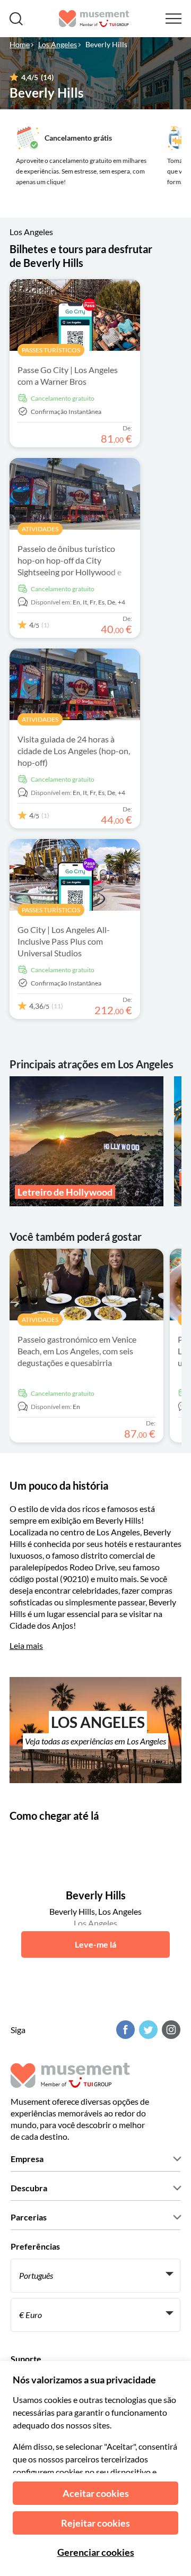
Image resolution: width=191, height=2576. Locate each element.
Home (20, 44)
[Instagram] (170, 2030)
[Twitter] (147, 2030)
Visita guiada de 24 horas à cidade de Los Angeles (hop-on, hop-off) (74, 751)
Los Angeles (58, 44)
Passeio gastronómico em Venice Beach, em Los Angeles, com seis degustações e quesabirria (77, 1351)
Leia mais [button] (26, 1645)
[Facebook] (124, 2030)
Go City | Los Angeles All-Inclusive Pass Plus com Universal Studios (64, 941)
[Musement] (94, 19)
